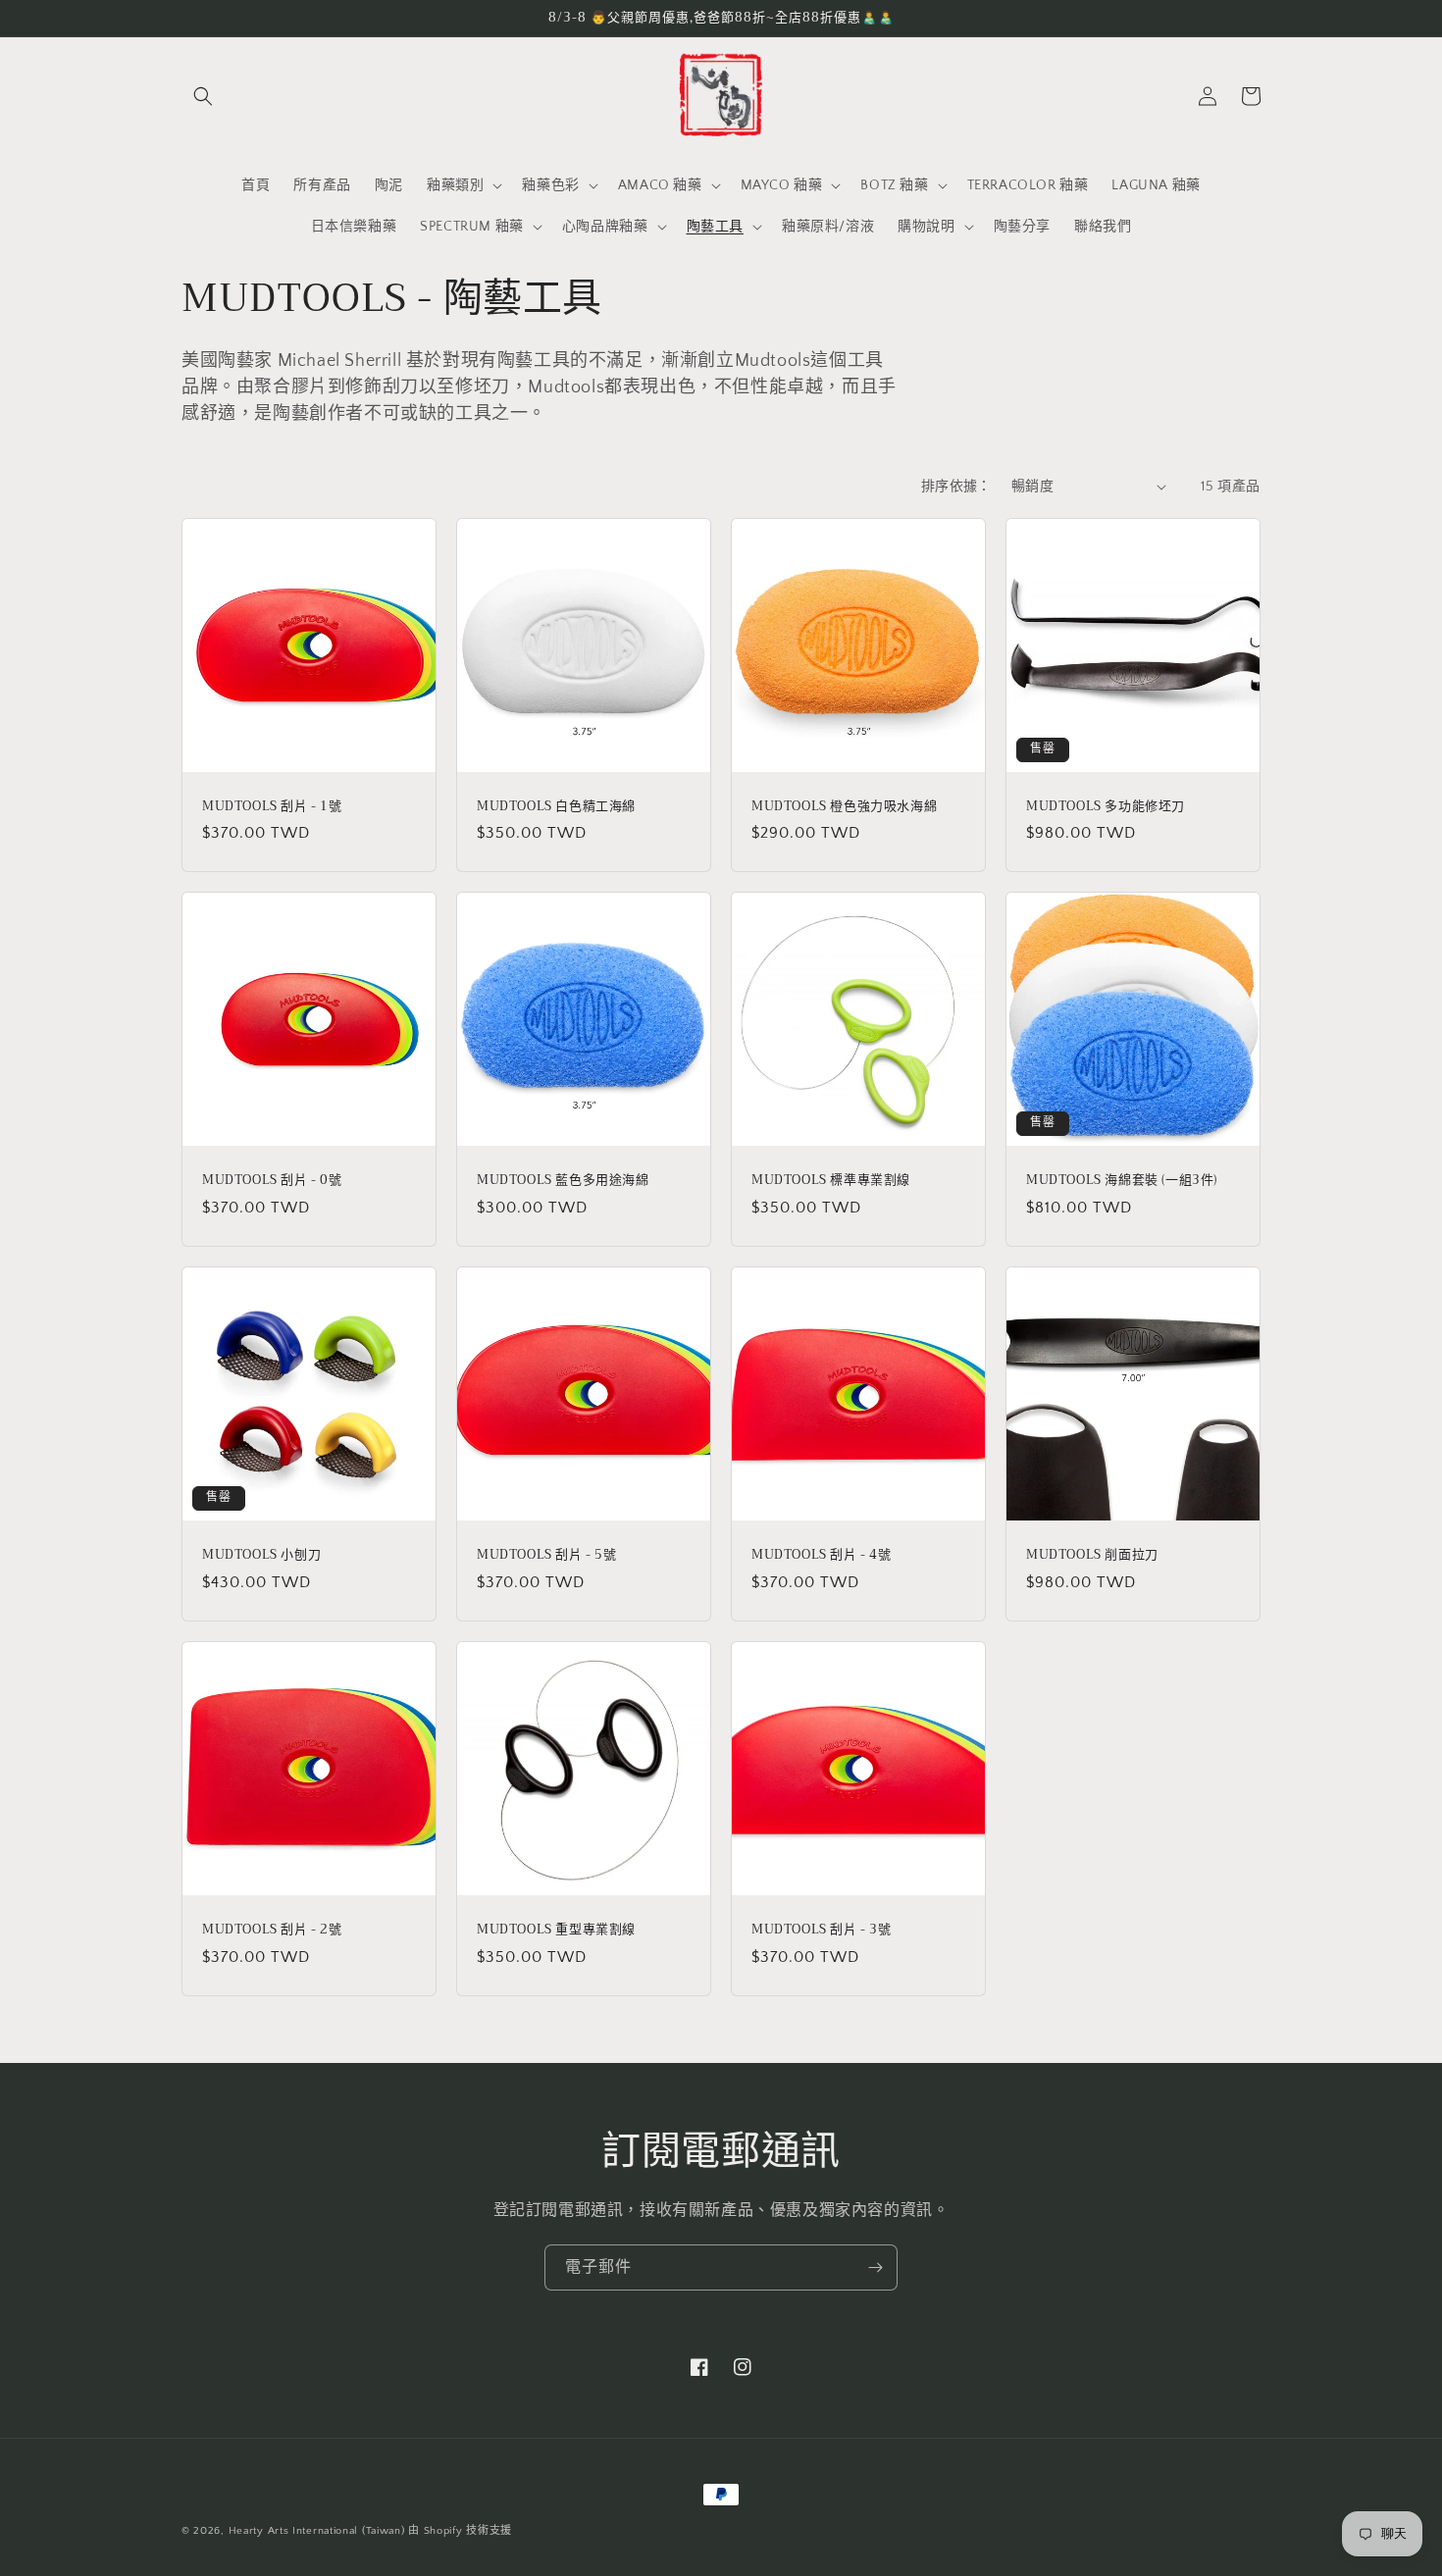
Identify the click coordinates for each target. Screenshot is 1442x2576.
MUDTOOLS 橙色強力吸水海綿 (844, 807)
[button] (203, 96)
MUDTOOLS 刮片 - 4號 (822, 1555)
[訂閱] (875, 2267)
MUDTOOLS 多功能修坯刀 (1106, 807)
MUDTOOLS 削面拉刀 (1092, 1555)
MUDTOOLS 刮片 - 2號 (272, 1930)
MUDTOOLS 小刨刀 (261, 1555)
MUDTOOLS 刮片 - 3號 (822, 1930)
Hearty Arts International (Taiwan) (317, 2531)
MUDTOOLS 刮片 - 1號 (272, 807)
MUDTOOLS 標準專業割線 (831, 1181)
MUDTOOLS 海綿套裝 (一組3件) (1122, 1181)
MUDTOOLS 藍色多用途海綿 (563, 1181)
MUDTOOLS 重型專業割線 (556, 1930)
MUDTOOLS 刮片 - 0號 (272, 1181)
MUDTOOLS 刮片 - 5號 (547, 1555)
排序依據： (956, 487)
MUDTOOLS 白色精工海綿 (556, 807)
